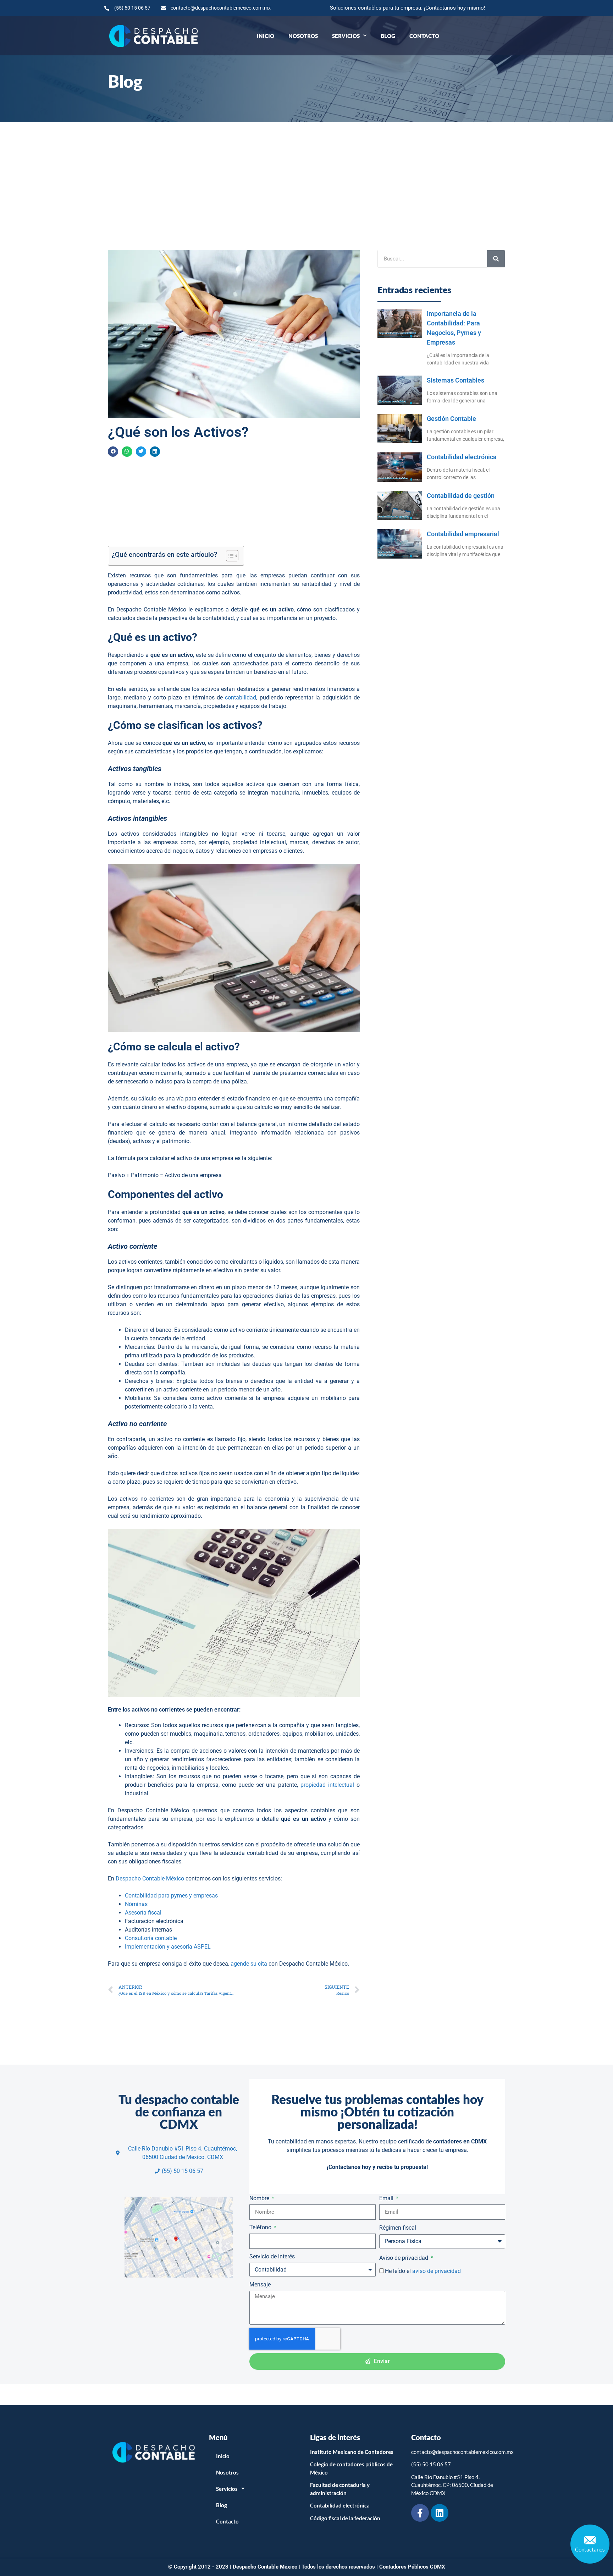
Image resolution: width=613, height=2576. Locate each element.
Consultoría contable (151, 1938)
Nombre (260, 2198)
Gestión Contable (451, 419)
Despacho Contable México (150, 1879)
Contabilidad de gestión (461, 496)
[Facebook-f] (420, 2513)
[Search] (496, 259)
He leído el (423, 2271)
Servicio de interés (272, 2256)
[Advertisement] (306, 175)
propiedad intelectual (327, 1785)
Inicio (266, 36)
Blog (388, 36)
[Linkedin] (440, 2513)
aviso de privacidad (437, 2271)
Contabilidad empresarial (463, 534)
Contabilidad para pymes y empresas (171, 1896)
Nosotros (303, 36)
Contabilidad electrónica (462, 457)
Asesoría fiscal (143, 1913)
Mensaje (260, 2284)
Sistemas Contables (455, 380)
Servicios (346, 36)
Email (387, 2198)
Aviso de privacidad (404, 2258)
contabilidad (241, 697)
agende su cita (248, 1964)
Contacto (424, 36)
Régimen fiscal (398, 2228)
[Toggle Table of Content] (229, 556)
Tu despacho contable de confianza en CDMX (179, 2111)
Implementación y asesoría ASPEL (168, 1947)
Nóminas (136, 1904)
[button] (113, 452)
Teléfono (261, 2227)
